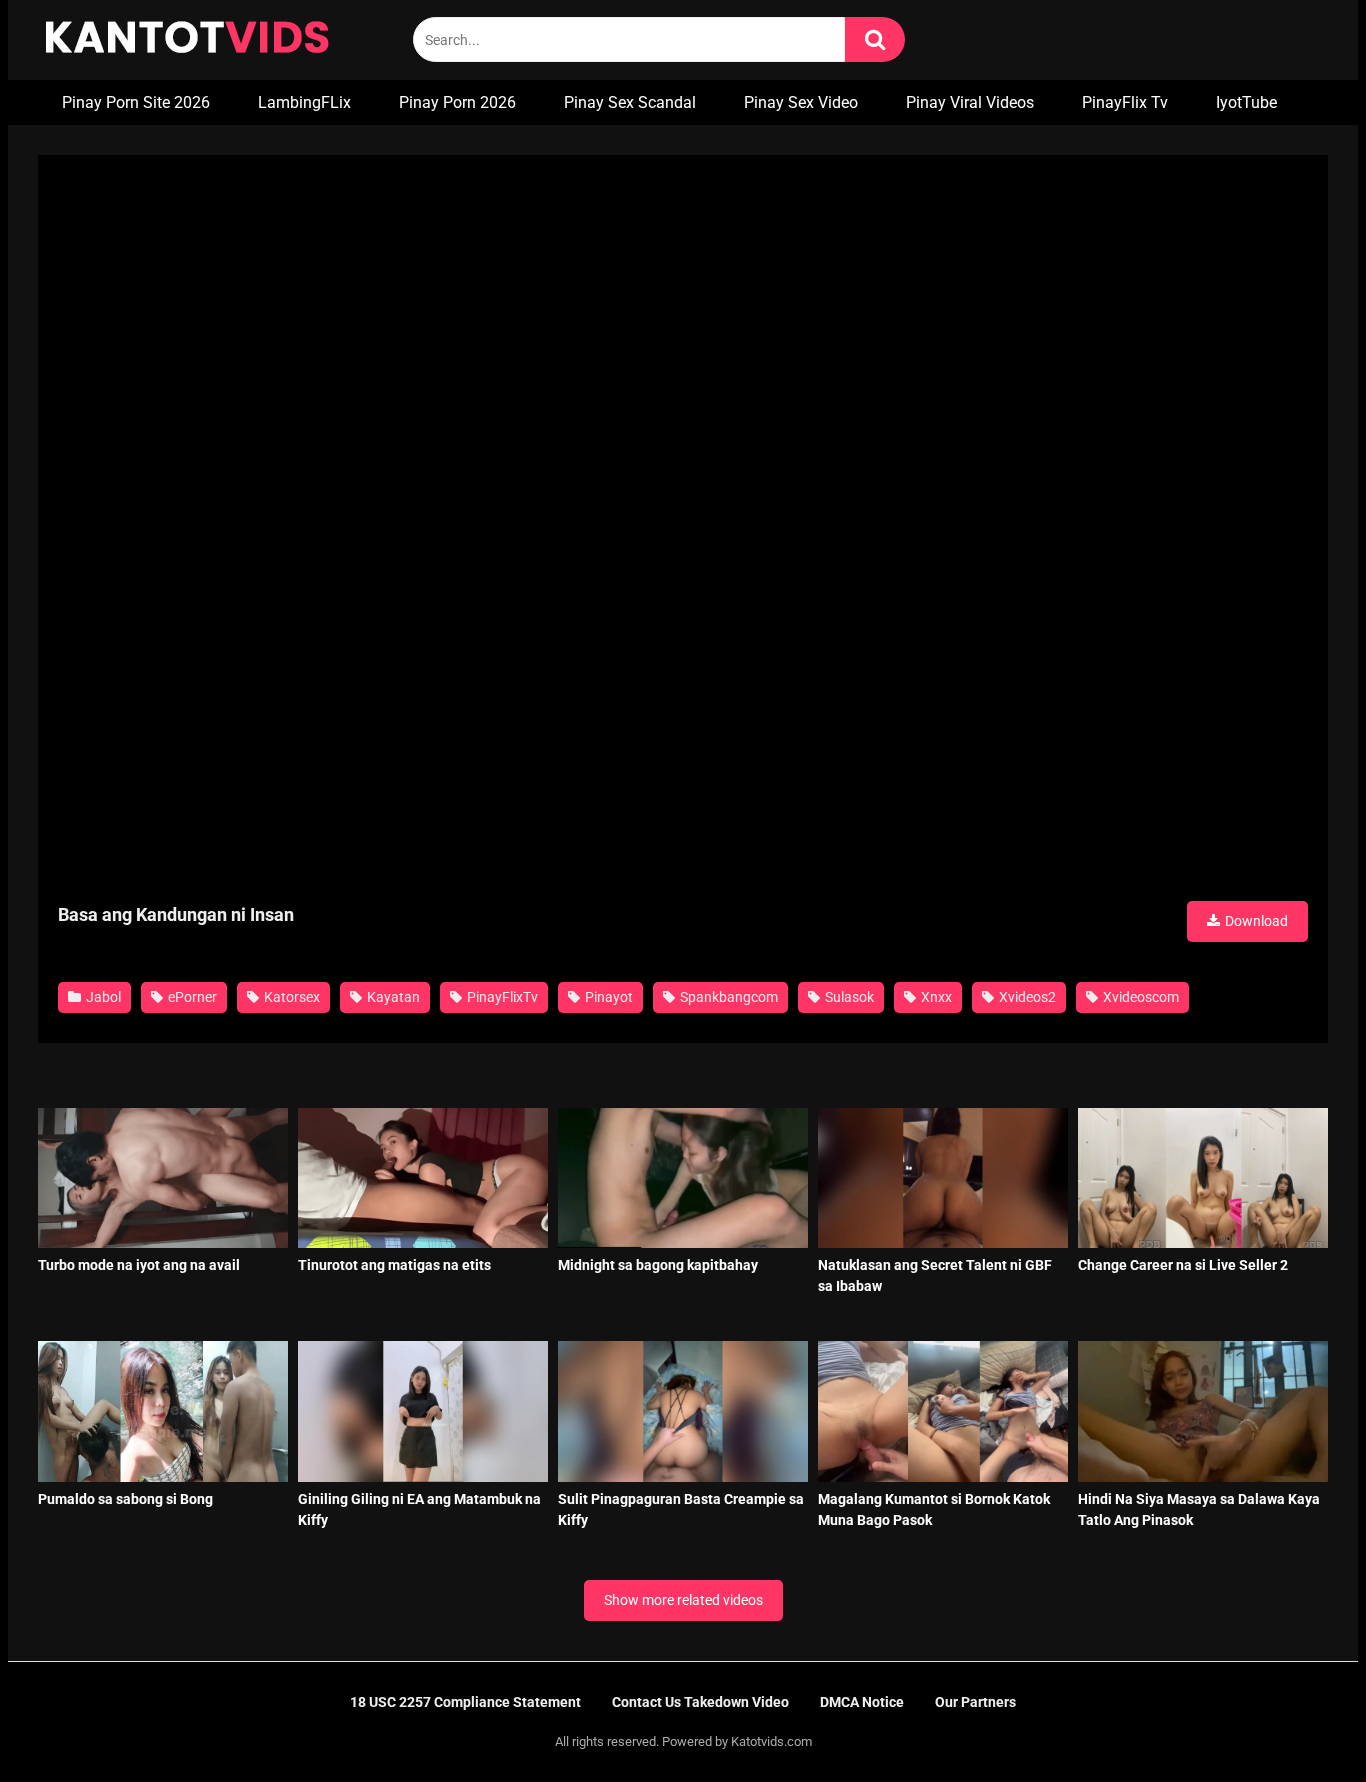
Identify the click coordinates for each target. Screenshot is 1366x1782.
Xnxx (935, 997)
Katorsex (290, 997)
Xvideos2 (1026, 997)
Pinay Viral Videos (970, 102)
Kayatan (392, 997)
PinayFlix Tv (1125, 102)
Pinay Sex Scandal (630, 102)
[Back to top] (1299, 1721)
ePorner (191, 997)
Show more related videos (683, 1600)
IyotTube (1246, 102)
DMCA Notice (862, 1702)
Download (1255, 921)
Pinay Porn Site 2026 (136, 102)
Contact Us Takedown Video (700, 1702)
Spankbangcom (727, 997)
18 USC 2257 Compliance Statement (465, 1702)
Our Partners (975, 1702)
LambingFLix (304, 102)
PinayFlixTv (501, 997)
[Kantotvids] (187, 40)
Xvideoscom (1139, 997)
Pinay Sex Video (801, 102)
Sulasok (848, 997)
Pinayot (607, 997)
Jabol (102, 997)
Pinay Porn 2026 (457, 102)
